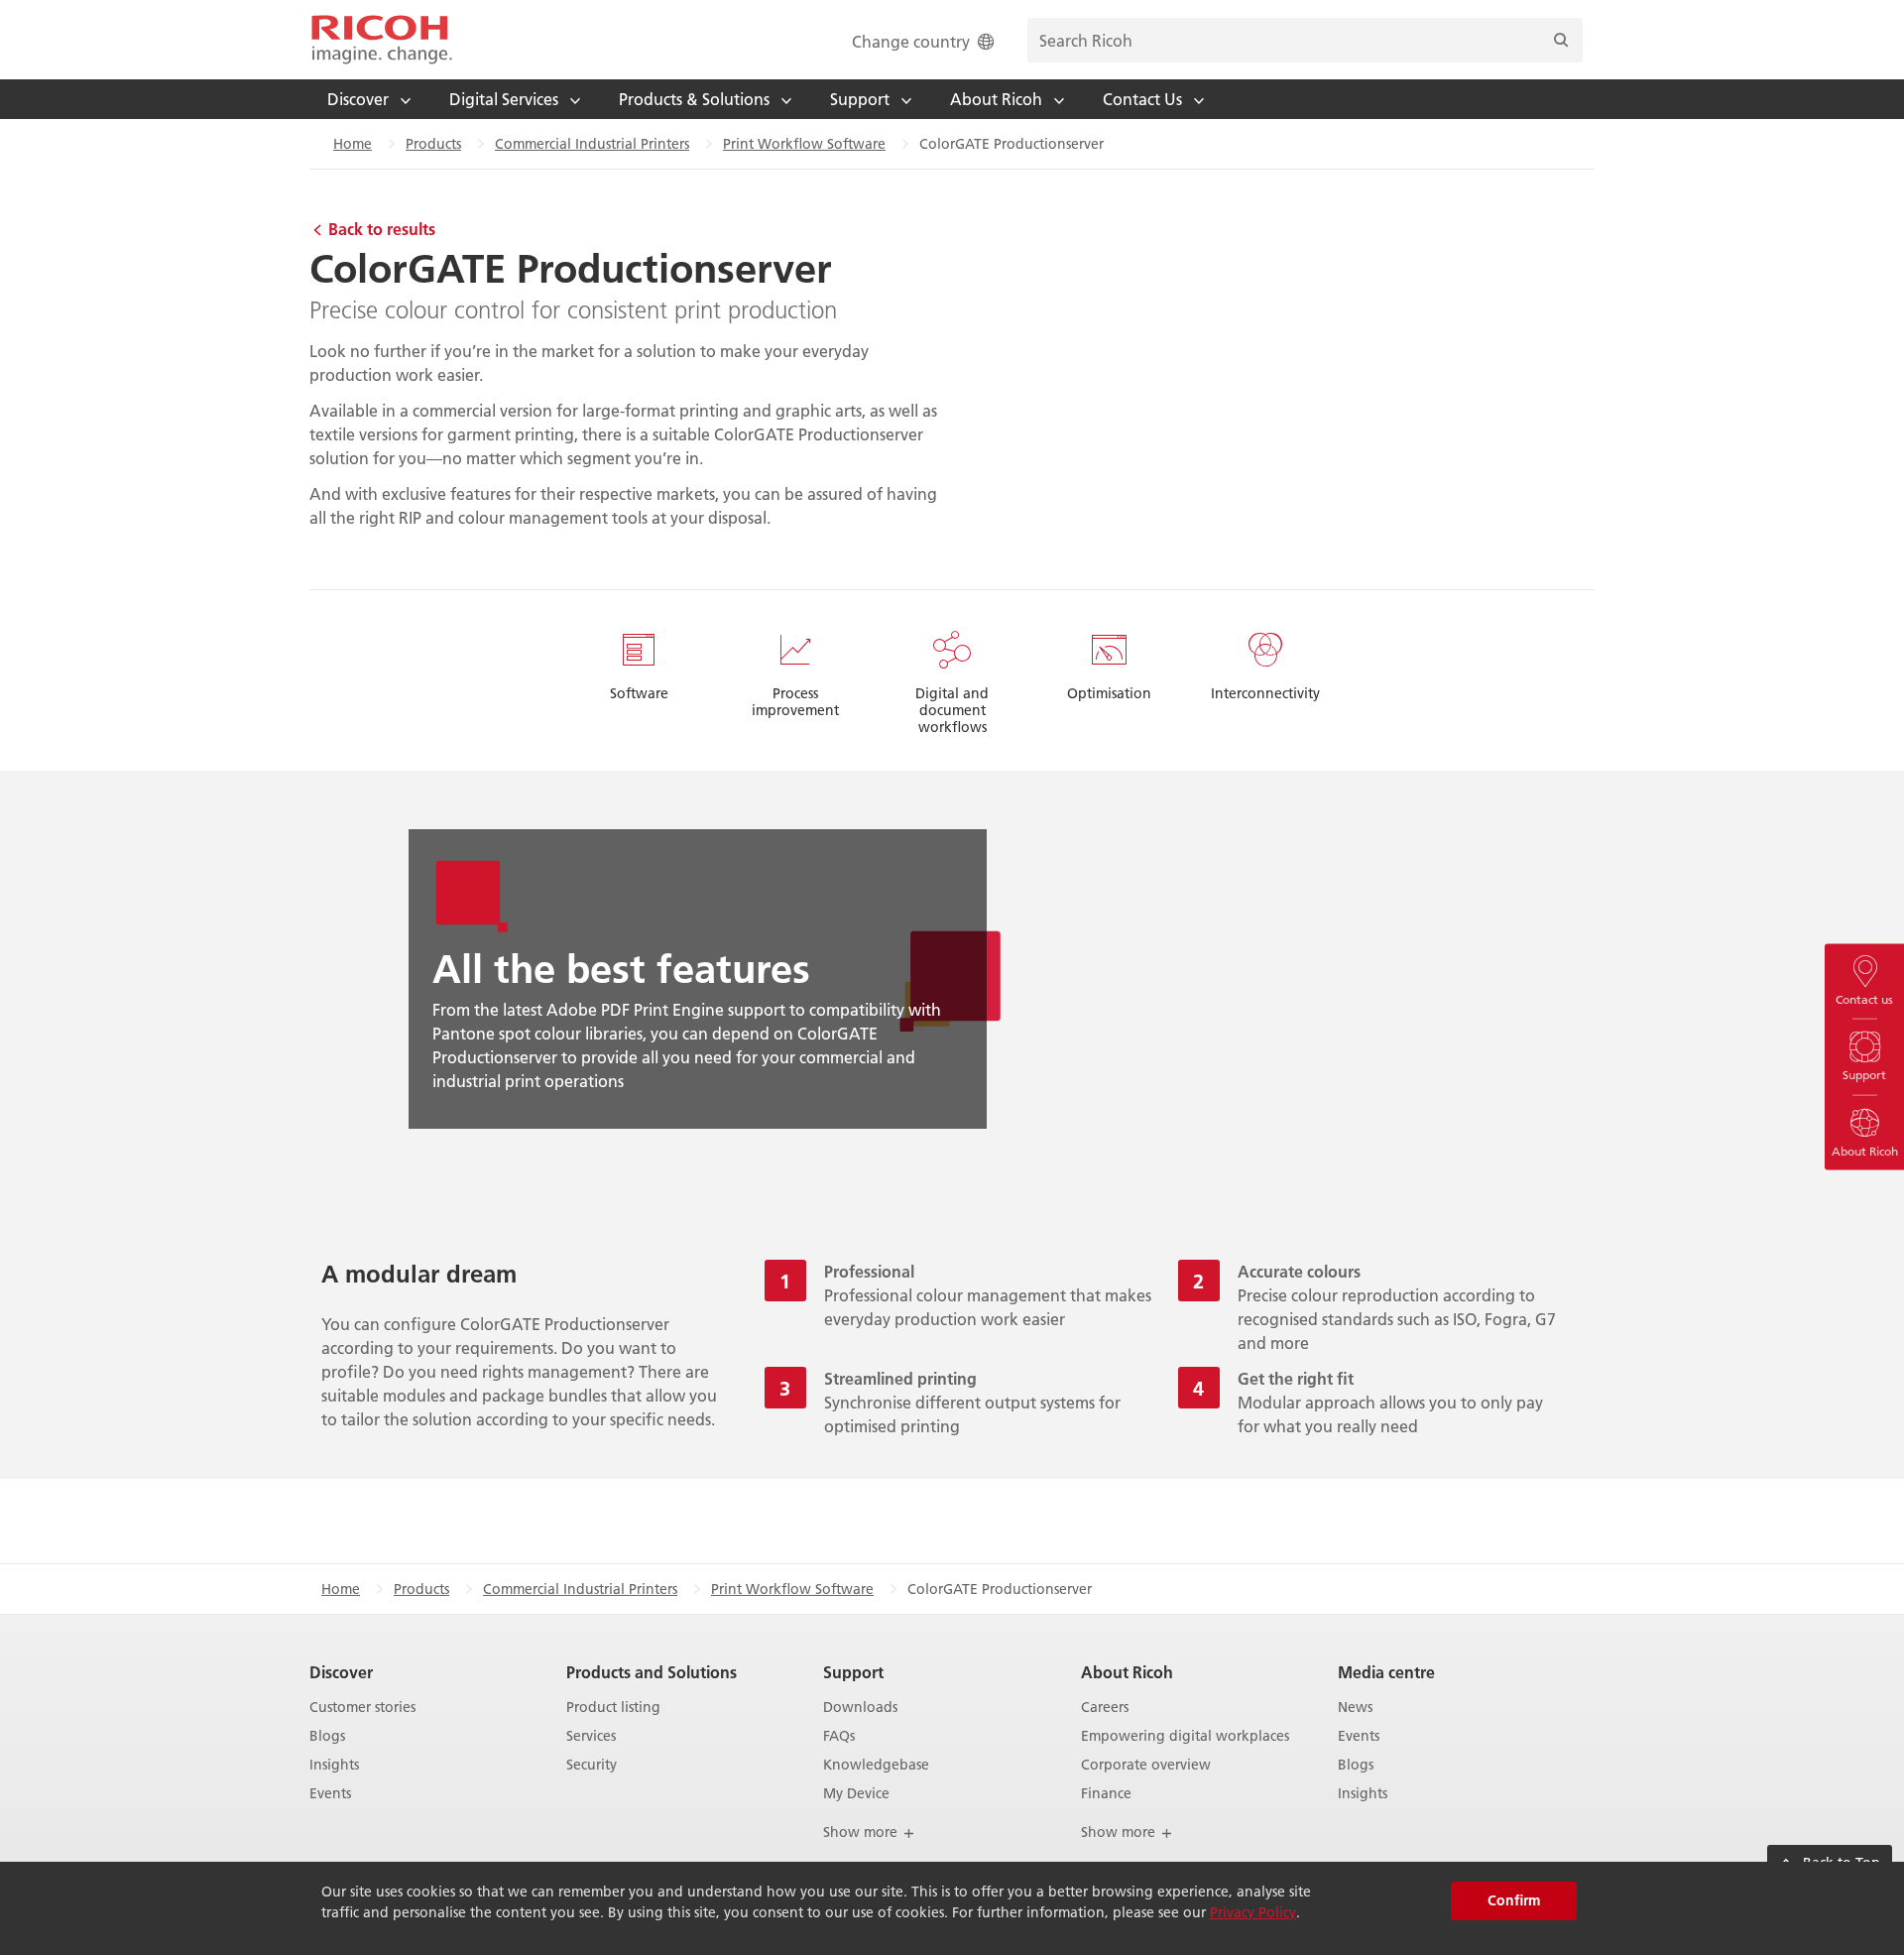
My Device (856, 1794)
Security (592, 1765)
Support (853, 1672)
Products (433, 144)
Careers (1105, 1708)
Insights (334, 1765)
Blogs (327, 1736)
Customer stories (362, 1708)
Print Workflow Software (804, 144)
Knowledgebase (876, 1765)
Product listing (613, 1708)
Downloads (860, 1708)
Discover (341, 1672)
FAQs (839, 1736)
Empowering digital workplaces (1185, 1736)
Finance (1106, 1794)
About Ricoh (1127, 1672)
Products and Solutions (652, 1672)
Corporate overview (1146, 1765)
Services (591, 1736)
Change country (911, 41)
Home (353, 144)
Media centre (1386, 1672)
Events (330, 1794)
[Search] (1561, 40)
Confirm (1514, 1900)
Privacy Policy (1253, 1912)
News (1355, 1708)
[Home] (382, 40)
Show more (862, 1832)
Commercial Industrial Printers (592, 144)
